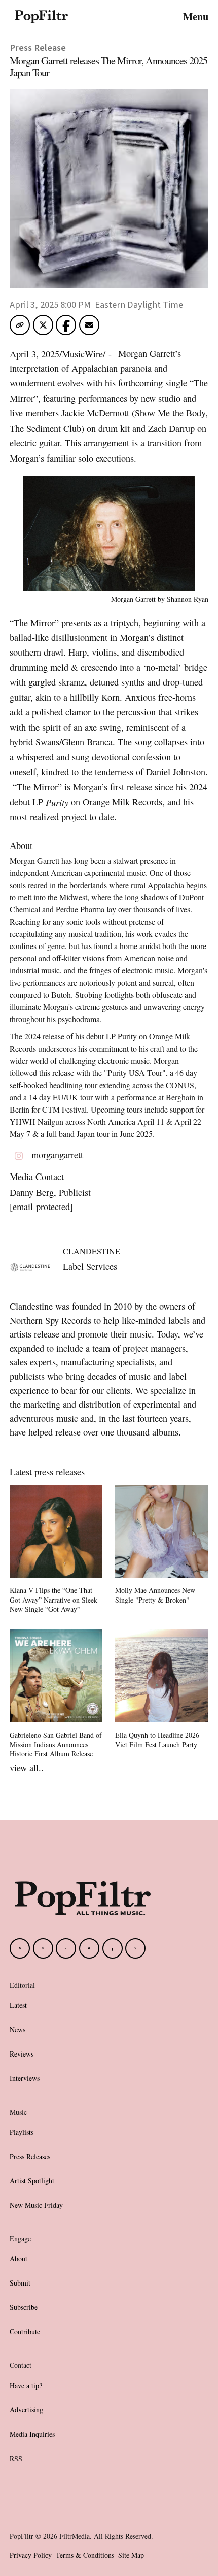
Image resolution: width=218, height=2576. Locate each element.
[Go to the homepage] (83, 1898)
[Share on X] (43, 328)
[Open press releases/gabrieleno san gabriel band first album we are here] (56, 1695)
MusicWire (82, 354)
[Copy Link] (20, 325)
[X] (135, 1948)
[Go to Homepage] (41, 16)
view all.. (27, 1768)
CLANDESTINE (92, 1251)
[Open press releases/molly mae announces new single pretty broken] (161, 1546)
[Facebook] (20, 1948)
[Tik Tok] (66, 1948)
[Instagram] (43, 1948)
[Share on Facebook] (66, 324)
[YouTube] (89, 1948)
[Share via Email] (89, 328)
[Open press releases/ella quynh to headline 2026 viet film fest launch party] (161, 1691)
